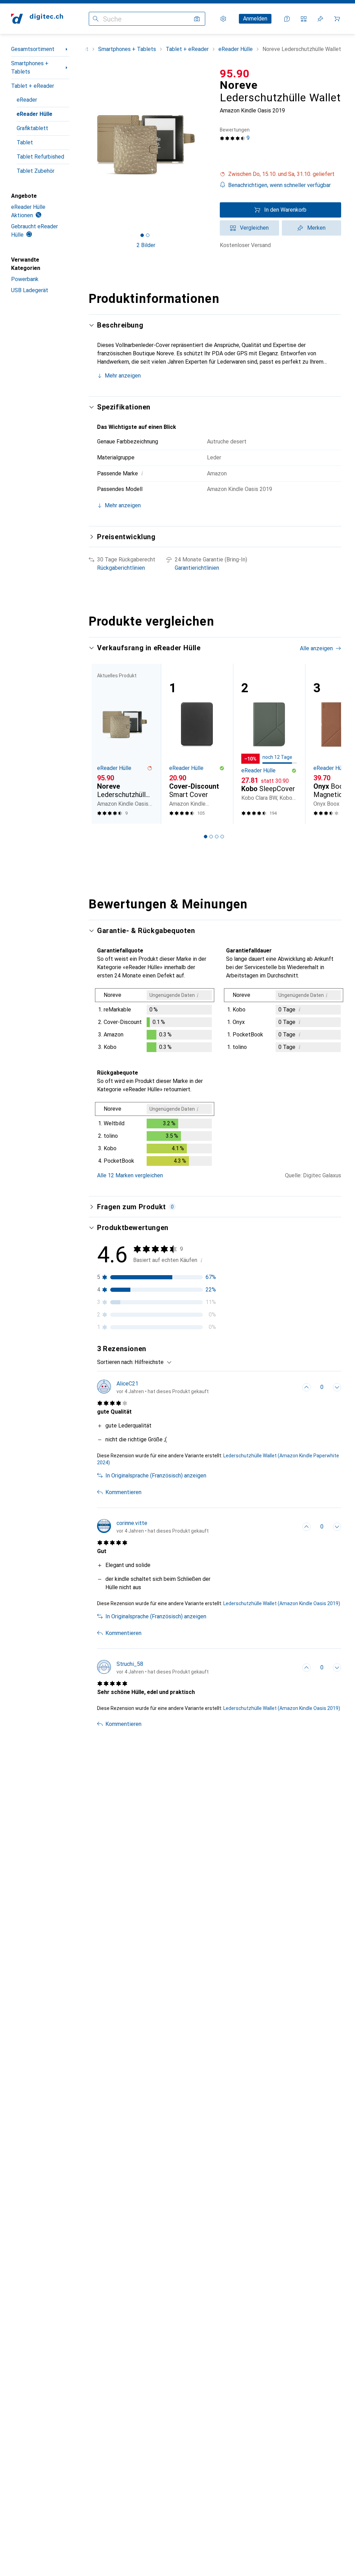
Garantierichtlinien (197, 568)
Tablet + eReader (33, 86)
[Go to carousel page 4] (222, 837)
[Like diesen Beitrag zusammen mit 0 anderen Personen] (306, 1387)
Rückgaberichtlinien (121, 568)
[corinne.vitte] (153, 1527)
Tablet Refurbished (40, 157)
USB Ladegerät (30, 290)
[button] (280, 174)
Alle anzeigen (316, 648)
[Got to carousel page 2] (148, 235)
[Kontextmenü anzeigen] (291, 1387)
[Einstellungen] (223, 19)
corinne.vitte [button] (132, 1523)
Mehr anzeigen (123, 376)
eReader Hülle (34, 114)
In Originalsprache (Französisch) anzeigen (156, 1476)
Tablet (25, 142)
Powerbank (25, 279)
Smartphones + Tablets (30, 67)
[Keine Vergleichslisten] (304, 19)
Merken (316, 228)
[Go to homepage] (37, 19)
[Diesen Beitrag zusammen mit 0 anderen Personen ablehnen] (337, 1387)
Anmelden (255, 19)
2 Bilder (146, 245)
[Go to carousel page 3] (217, 837)
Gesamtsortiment (33, 49)
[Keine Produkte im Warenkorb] (337, 19)
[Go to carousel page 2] (211, 837)
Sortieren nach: (115, 1362)
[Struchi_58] (153, 1668)
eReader (27, 100)
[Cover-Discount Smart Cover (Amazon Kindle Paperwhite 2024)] (197, 744)
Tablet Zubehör (36, 171)
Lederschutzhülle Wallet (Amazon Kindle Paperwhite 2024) (218, 1459)
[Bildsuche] (197, 19)
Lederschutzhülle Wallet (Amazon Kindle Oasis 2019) (282, 1603)
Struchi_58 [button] (130, 1664)
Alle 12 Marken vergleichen (130, 1175)
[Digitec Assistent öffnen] (287, 19)
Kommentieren (123, 1492)
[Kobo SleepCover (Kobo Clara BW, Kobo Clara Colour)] (269, 744)
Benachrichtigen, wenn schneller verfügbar (279, 185)
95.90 (235, 74)
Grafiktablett (32, 128)
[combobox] (151, 1362)
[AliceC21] (153, 1387)
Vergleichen (254, 228)
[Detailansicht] (155, 1022)
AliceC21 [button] (127, 1384)
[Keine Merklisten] (320, 19)
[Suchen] (96, 19)
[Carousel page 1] (206, 837)
